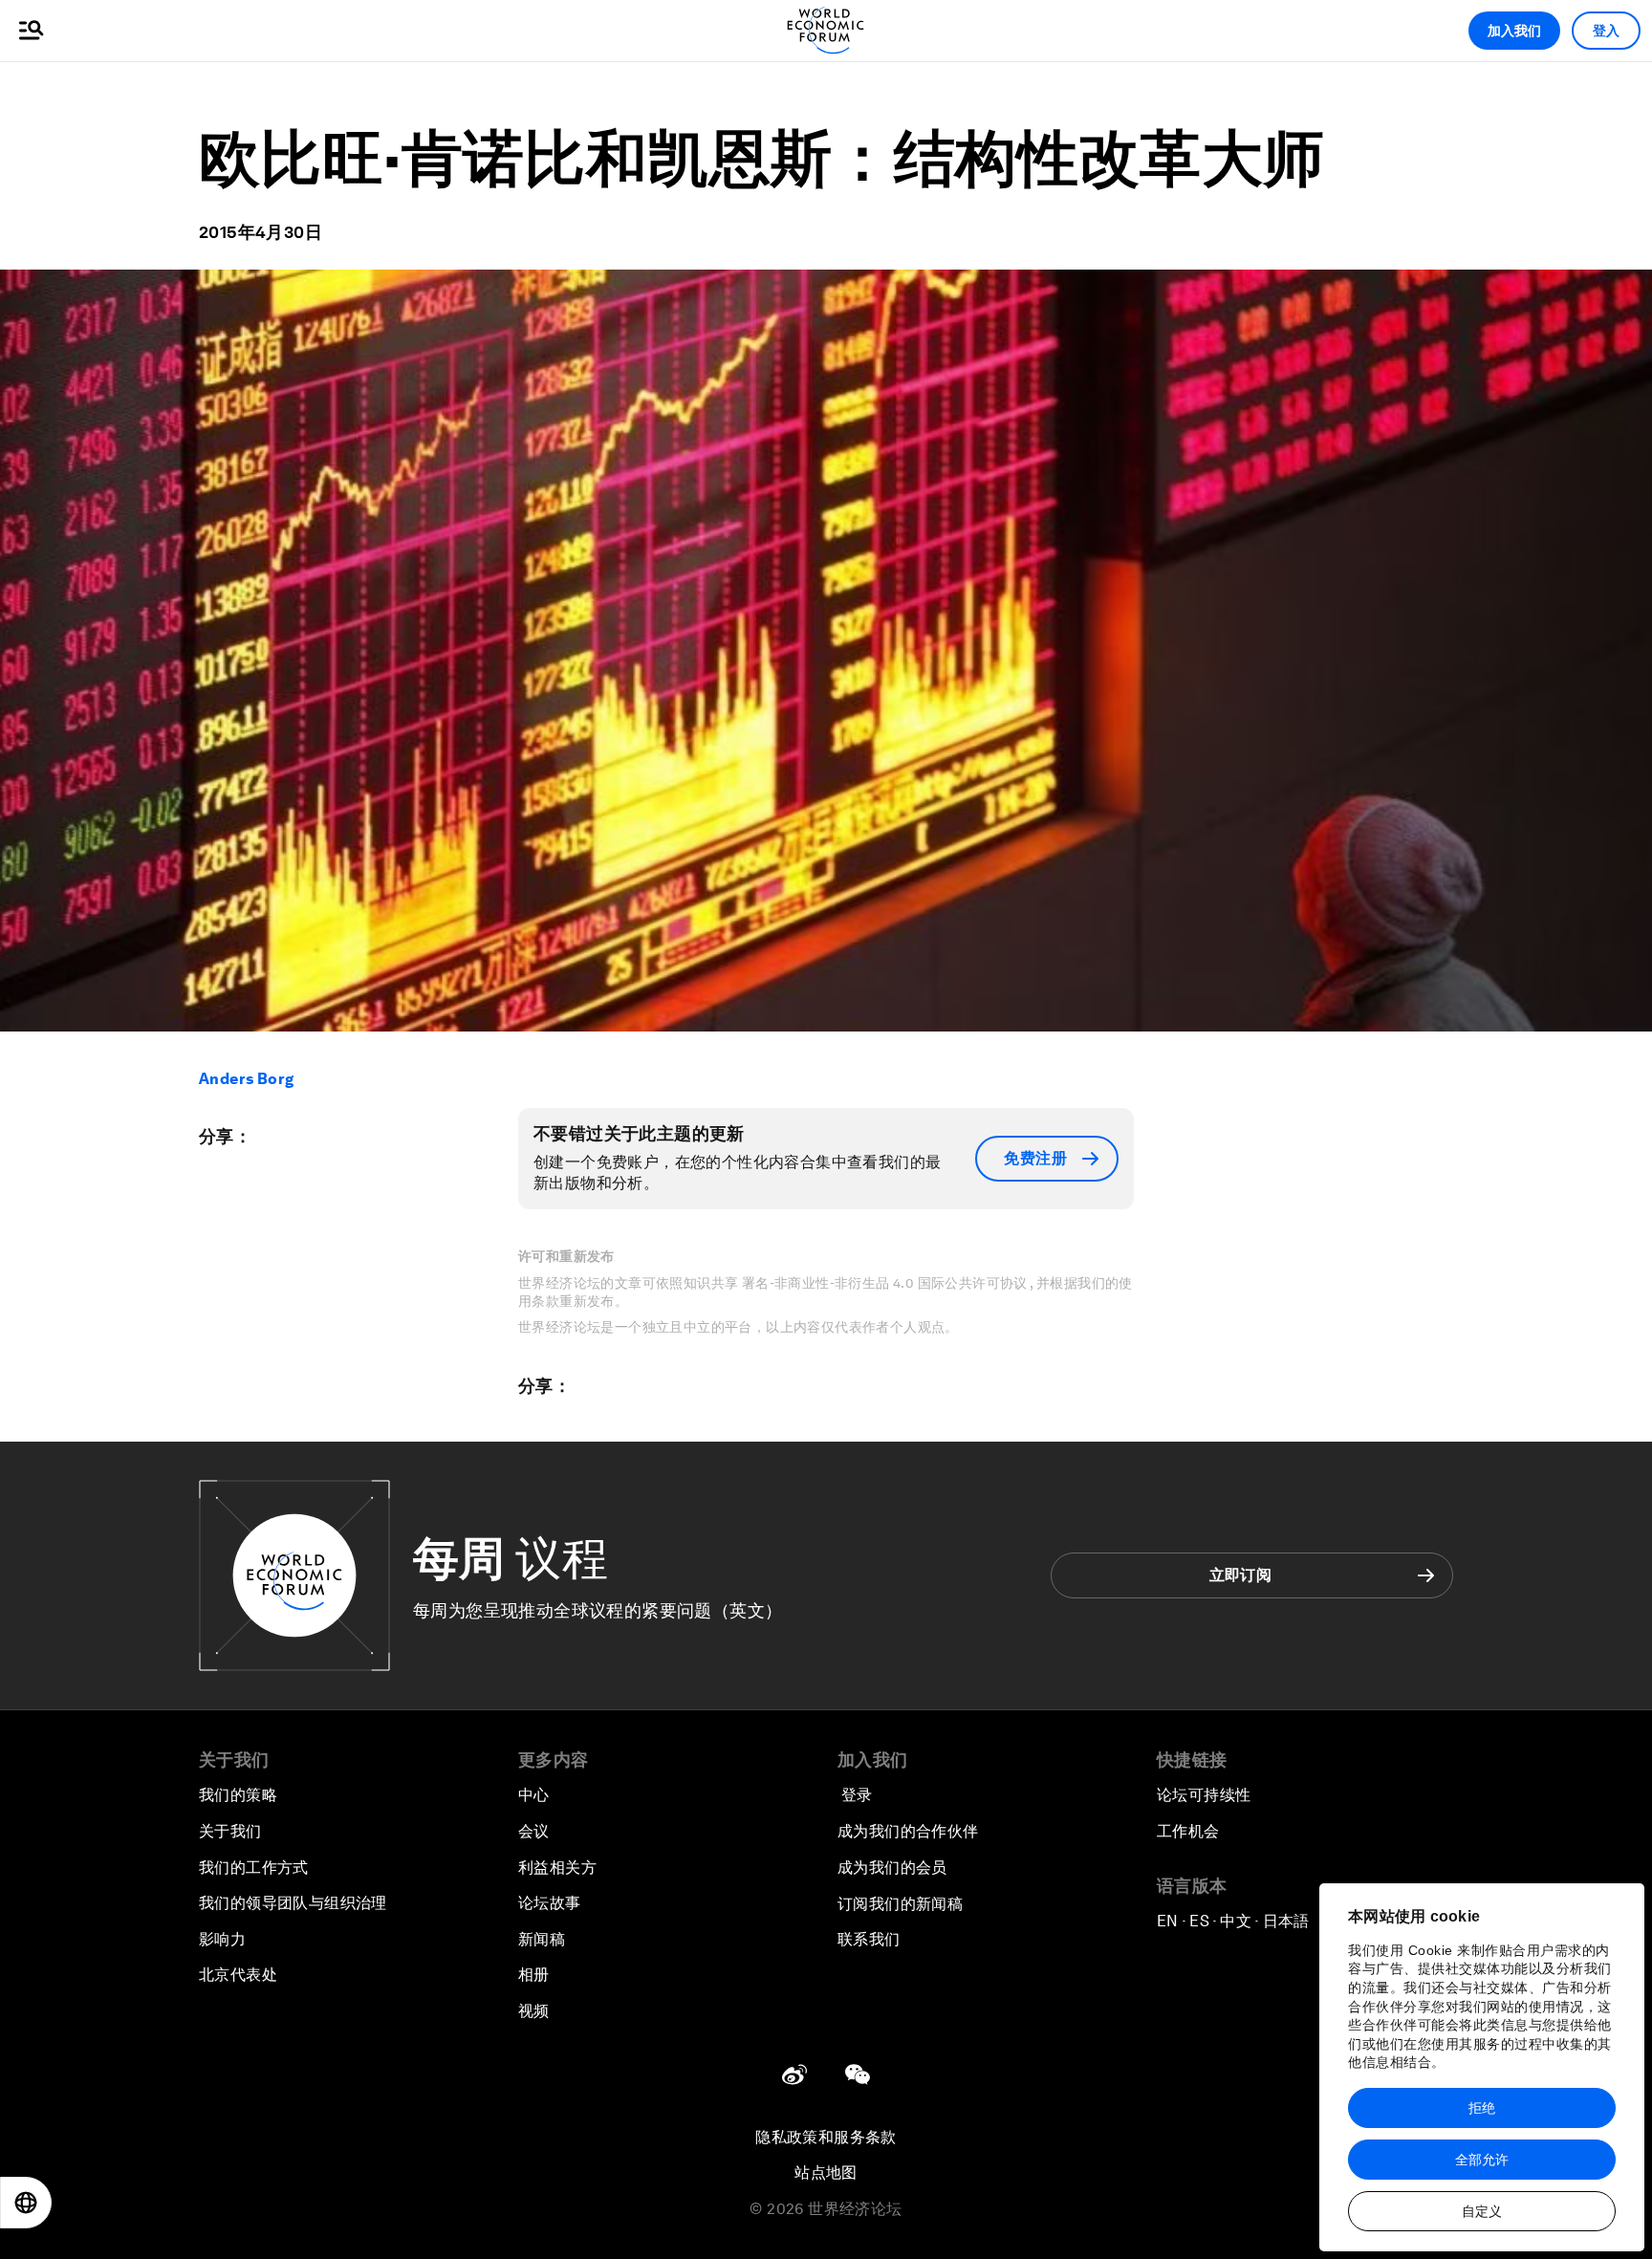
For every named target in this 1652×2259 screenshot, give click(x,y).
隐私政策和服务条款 (826, 2137)
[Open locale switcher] (26, 2203)
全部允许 (1482, 2160)
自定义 (1482, 2211)
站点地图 (826, 2172)
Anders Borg (246, 1079)
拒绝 (1482, 2108)
